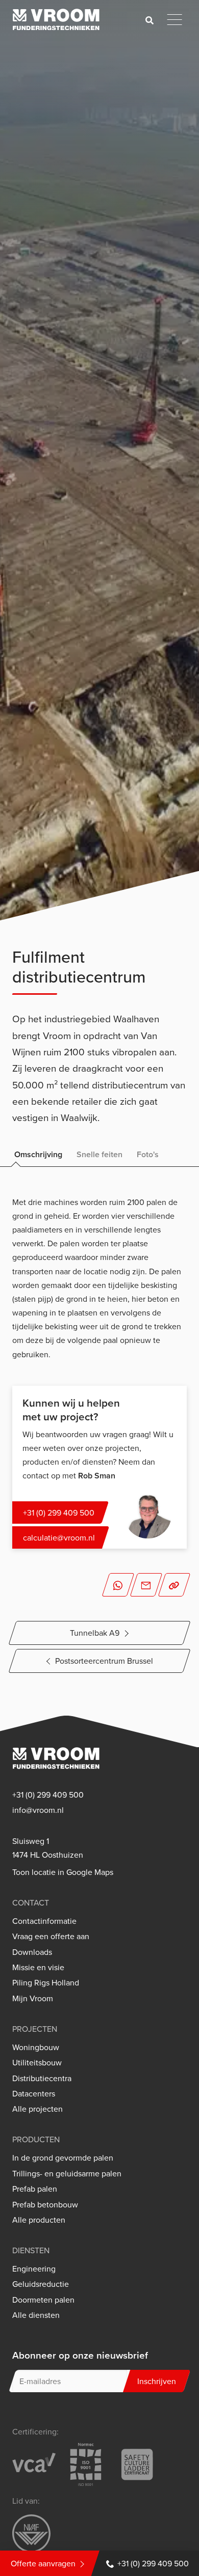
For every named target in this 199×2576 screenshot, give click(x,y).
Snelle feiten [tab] (99, 1154)
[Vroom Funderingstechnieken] (56, 20)
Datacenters (34, 2094)
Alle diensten (36, 2315)
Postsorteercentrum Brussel (104, 1661)
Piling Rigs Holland (46, 1983)
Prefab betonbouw (45, 2205)
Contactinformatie (44, 1921)
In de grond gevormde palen (63, 2158)
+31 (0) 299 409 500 (153, 2563)
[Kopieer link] (175, 1585)
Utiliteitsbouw (37, 2063)
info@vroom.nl (38, 1810)
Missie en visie (38, 1967)
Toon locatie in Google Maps (63, 1872)
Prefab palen (35, 2189)
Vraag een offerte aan (51, 1936)
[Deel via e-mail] (146, 1585)
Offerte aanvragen (43, 2563)
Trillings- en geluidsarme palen (67, 2174)
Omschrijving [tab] (38, 1154)
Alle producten (39, 2220)
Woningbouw (36, 2047)
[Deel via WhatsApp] (118, 1585)
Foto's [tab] (148, 1154)
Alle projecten (38, 2109)
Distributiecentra (42, 2078)
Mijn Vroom (33, 1998)
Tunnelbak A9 (95, 1633)
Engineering (34, 2269)
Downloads (32, 1952)
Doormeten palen (43, 2300)
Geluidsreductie (41, 2284)
